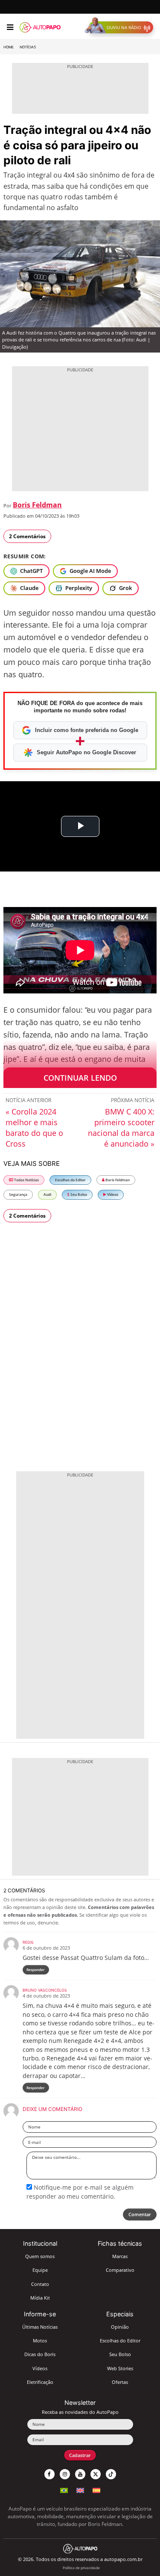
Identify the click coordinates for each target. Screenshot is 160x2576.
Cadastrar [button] (80, 2455)
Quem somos (40, 2256)
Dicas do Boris (40, 2354)
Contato (40, 2284)
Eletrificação (40, 2382)
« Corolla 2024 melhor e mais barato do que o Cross (34, 1128)
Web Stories (120, 2368)
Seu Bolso (78, 1194)
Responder (36, 1970)
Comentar (140, 2214)
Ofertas (120, 2382)
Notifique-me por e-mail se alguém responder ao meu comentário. (80, 2192)
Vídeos (112, 1194)
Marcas (120, 2256)
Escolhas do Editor (70, 1180)
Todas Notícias (26, 1180)
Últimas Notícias (40, 2327)
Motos (40, 2340)
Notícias (28, 47)
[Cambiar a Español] (96, 2489)
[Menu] (10, 27)
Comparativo (120, 2270)
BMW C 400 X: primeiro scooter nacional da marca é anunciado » (121, 1128)
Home (9, 47)
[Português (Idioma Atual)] (64, 2489)
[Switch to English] (80, 2489)
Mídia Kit (40, 2298)
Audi (47, 1194)
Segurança (18, 1194)
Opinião (120, 2327)
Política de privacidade (81, 2568)
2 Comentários (27, 536)
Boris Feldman (37, 505)
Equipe (40, 2270)
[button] (121, 27)
